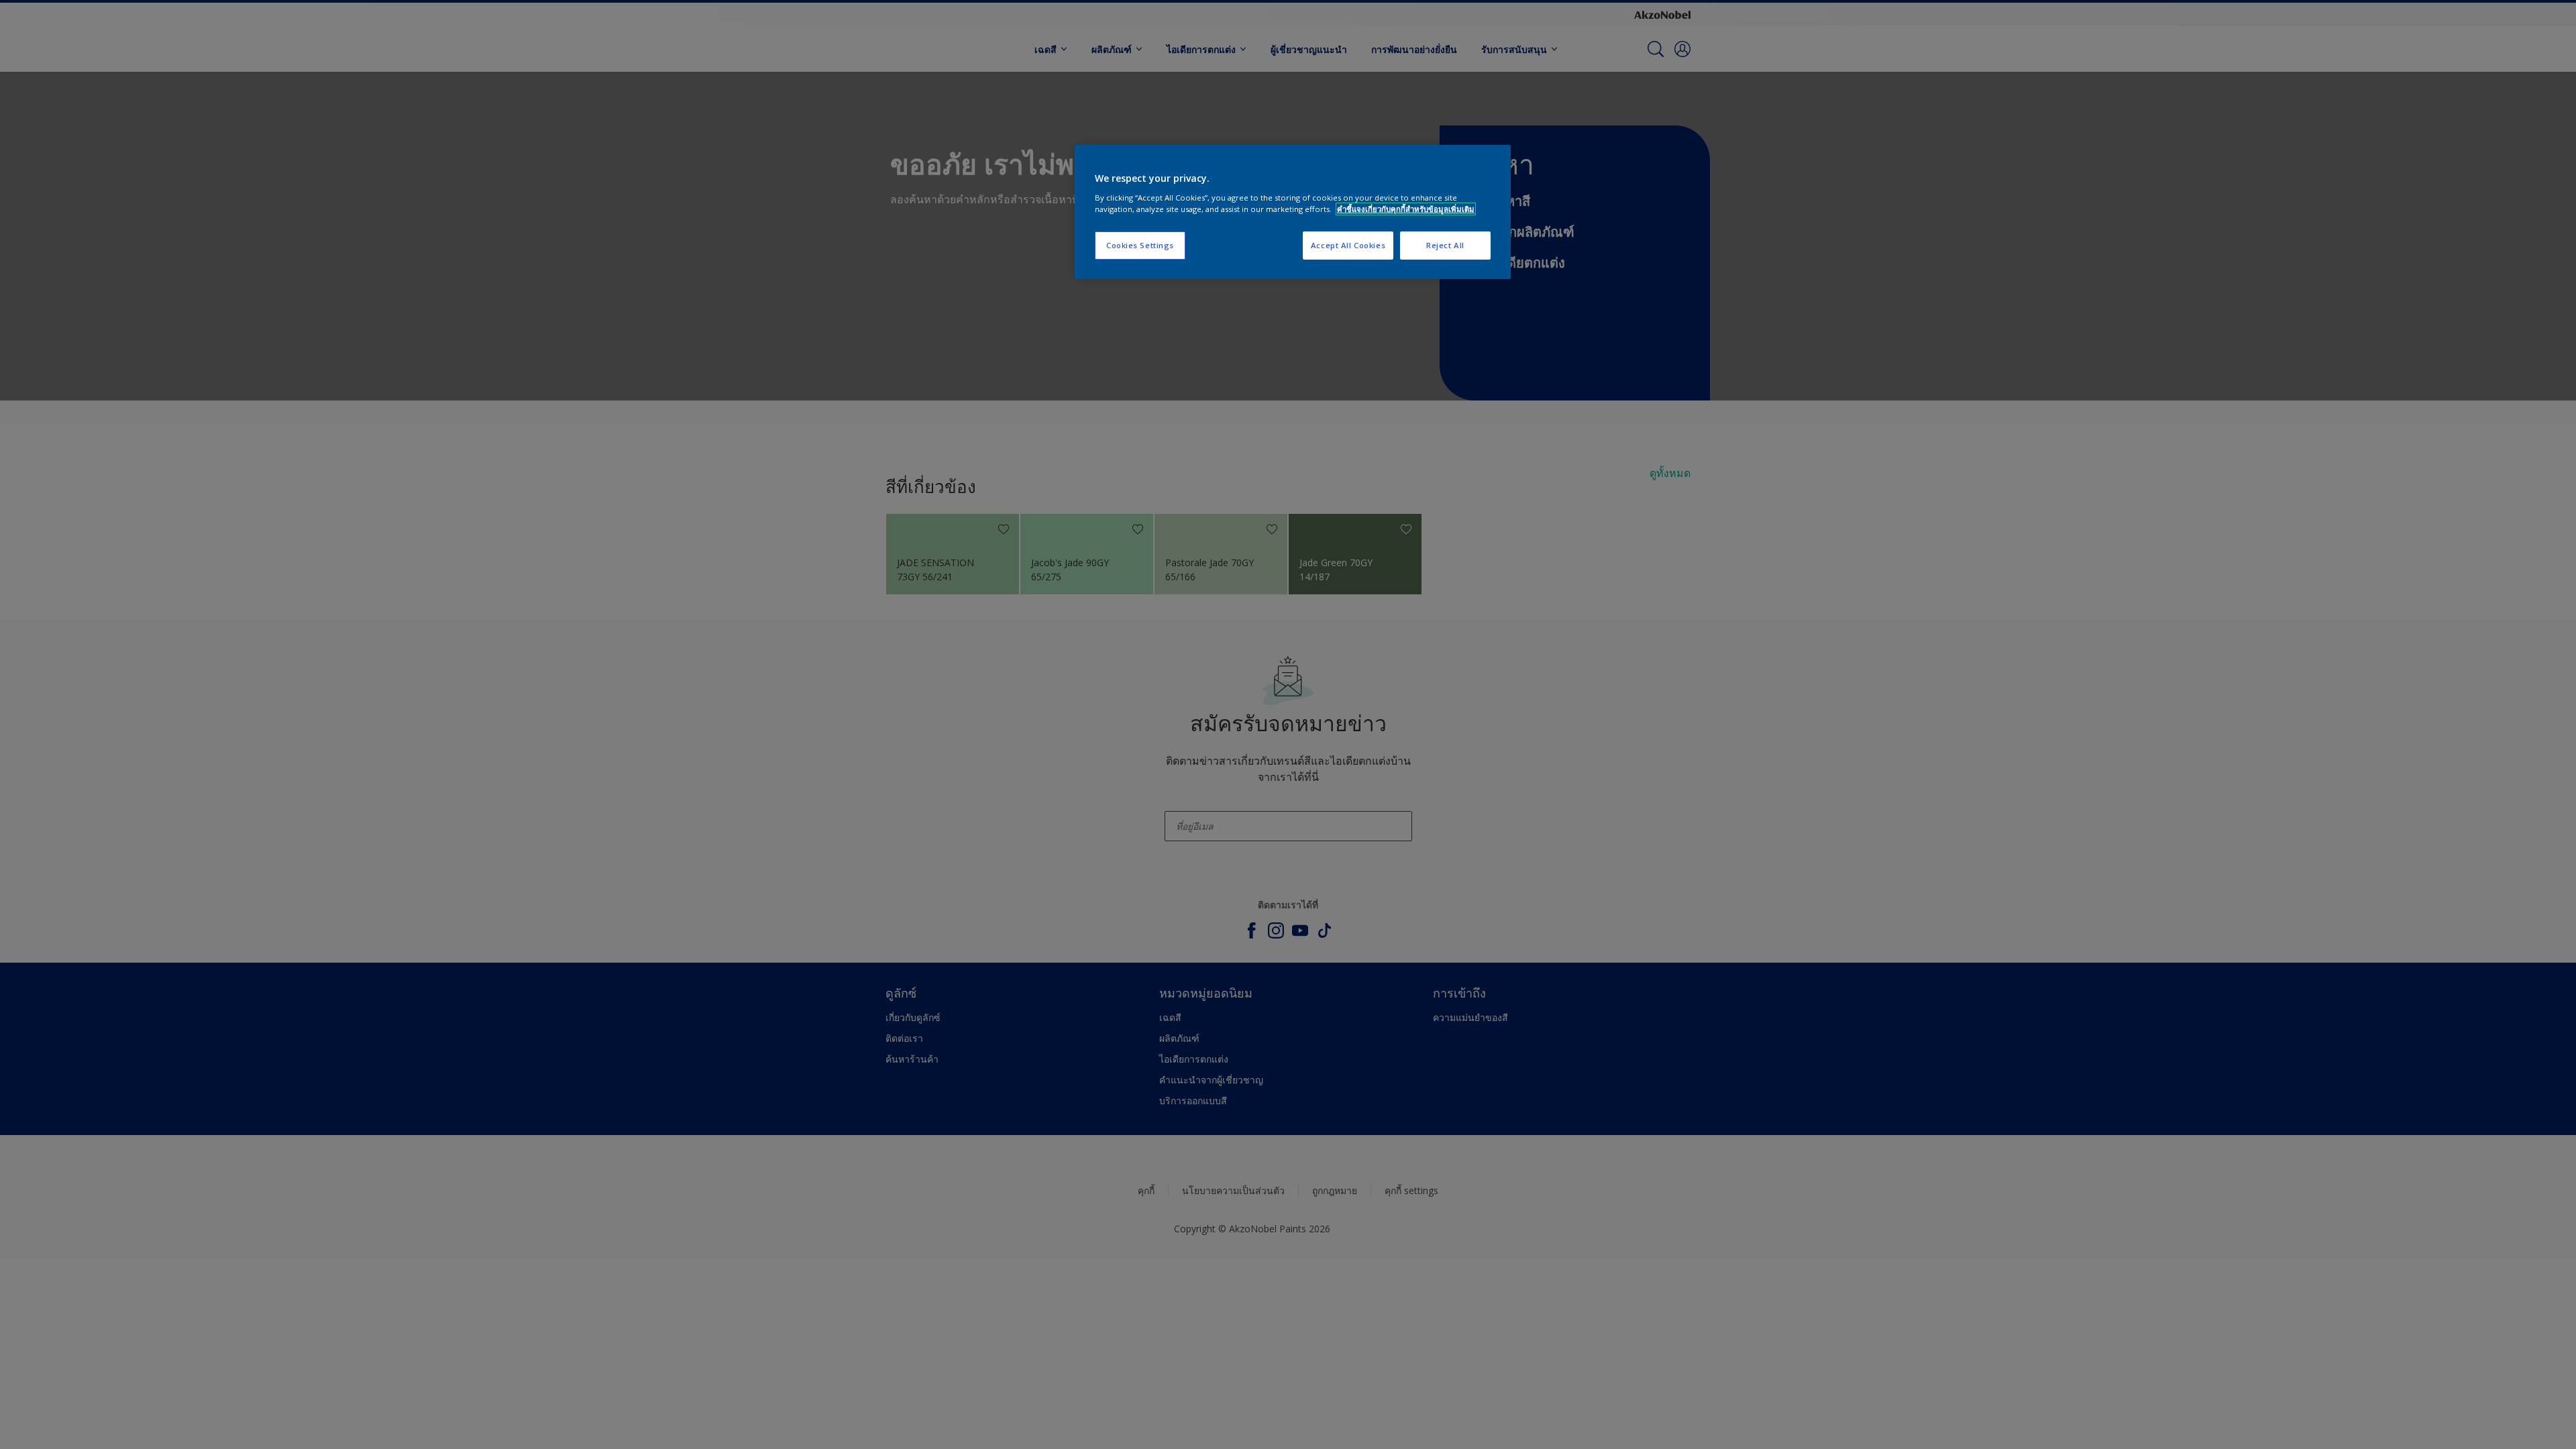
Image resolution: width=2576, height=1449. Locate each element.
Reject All (1445, 245)
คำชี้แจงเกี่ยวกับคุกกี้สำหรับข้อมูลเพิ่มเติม (1406, 209)
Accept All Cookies (1348, 245)
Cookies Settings (1140, 245)
